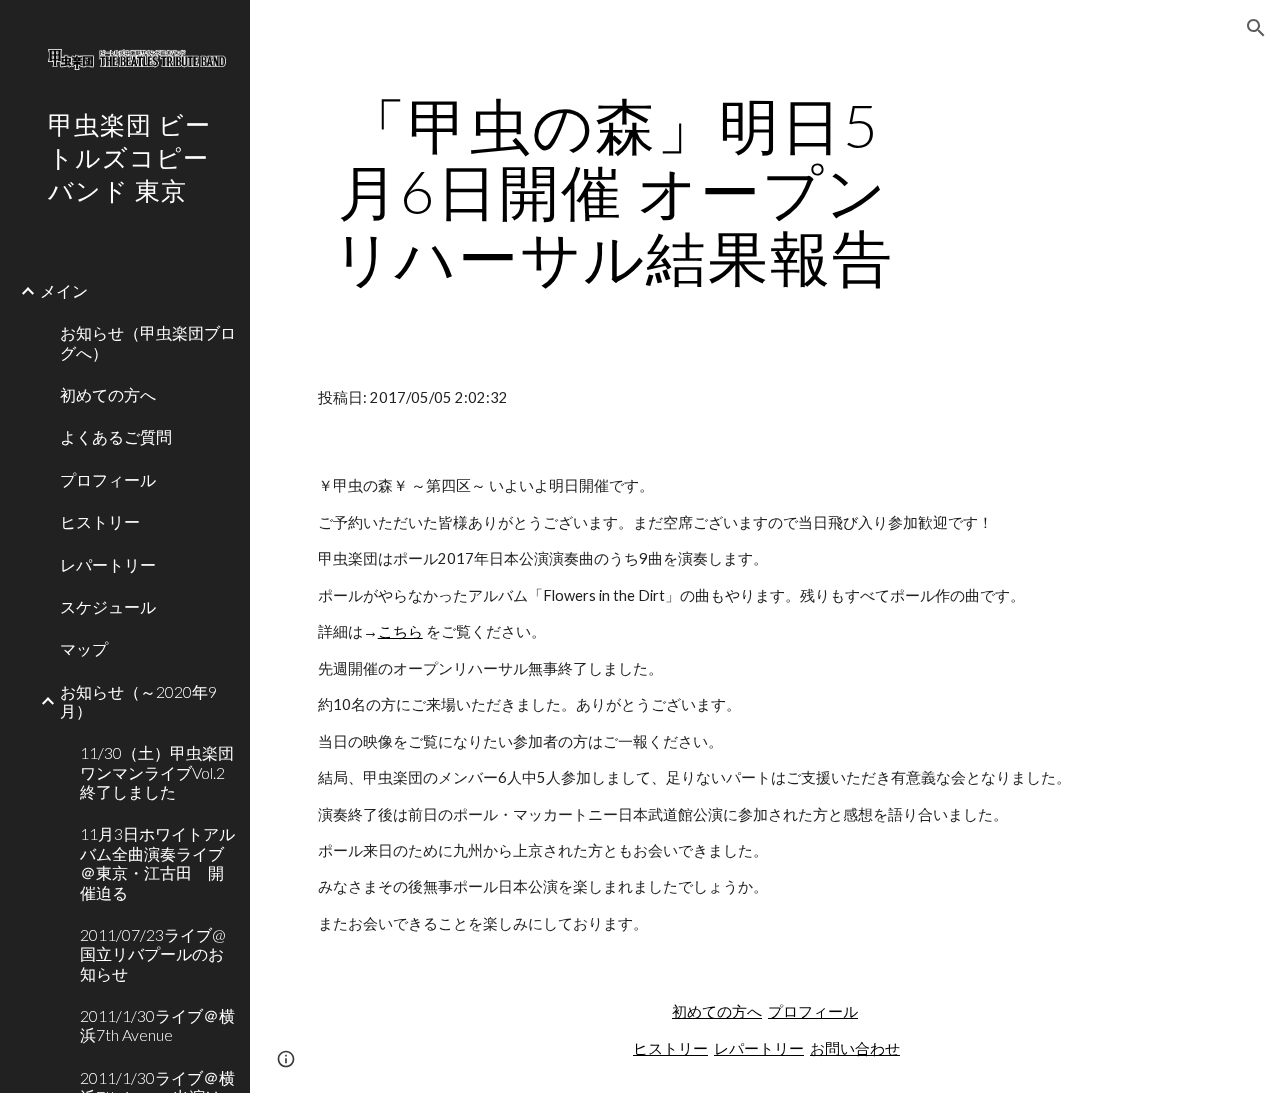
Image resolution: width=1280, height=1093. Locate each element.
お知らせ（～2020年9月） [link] (138, 701)
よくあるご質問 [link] (116, 436)
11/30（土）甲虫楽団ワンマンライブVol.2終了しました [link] (157, 772)
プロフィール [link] (108, 479)
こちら (400, 631)
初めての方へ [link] (108, 394)
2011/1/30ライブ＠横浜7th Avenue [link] (157, 1025)
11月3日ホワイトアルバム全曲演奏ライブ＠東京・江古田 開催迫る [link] (157, 862)
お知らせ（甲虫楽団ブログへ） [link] (148, 342)
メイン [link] (64, 290)
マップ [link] (84, 648)
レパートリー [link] (108, 564)
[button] (1256, 28)
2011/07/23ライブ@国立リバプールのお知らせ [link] (153, 954)
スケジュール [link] (108, 606)
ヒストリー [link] (100, 521)
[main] (613, 191)
